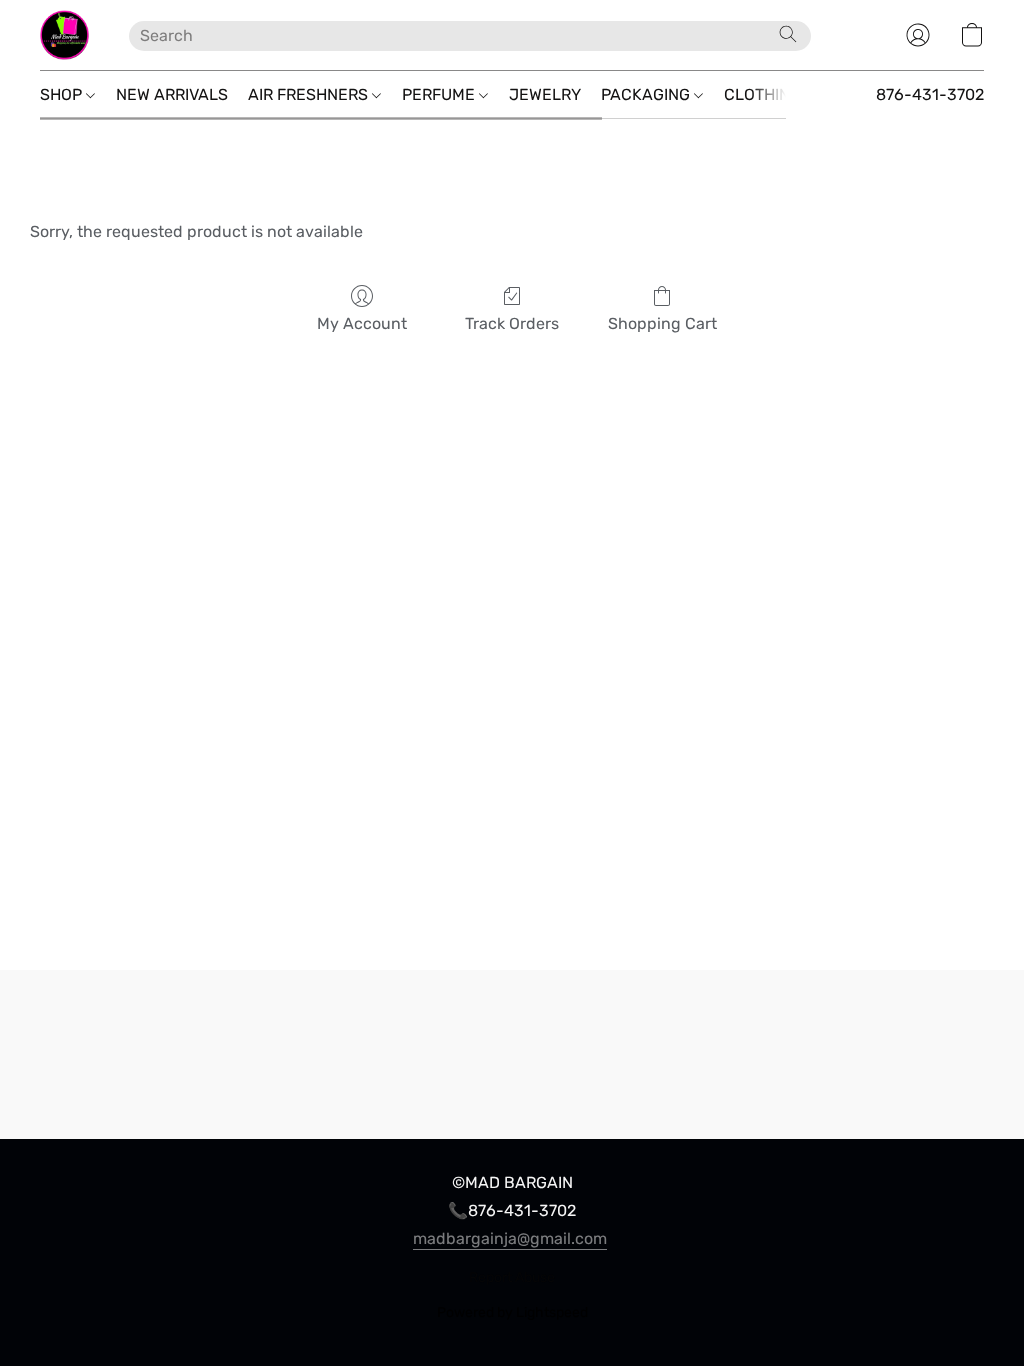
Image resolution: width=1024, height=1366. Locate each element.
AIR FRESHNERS (310, 94)
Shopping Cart (662, 323)
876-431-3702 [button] (930, 94)
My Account (362, 323)
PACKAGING (647, 94)
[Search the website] (788, 34)
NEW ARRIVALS (172, 94)
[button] (64, 35)
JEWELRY (545, 94)
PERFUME (440, 94)
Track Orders (512, 323)
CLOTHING (764, 94)
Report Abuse (512, 1277)
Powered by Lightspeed (512, 1312)
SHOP (63, 94)
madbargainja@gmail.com (510, 1238)
